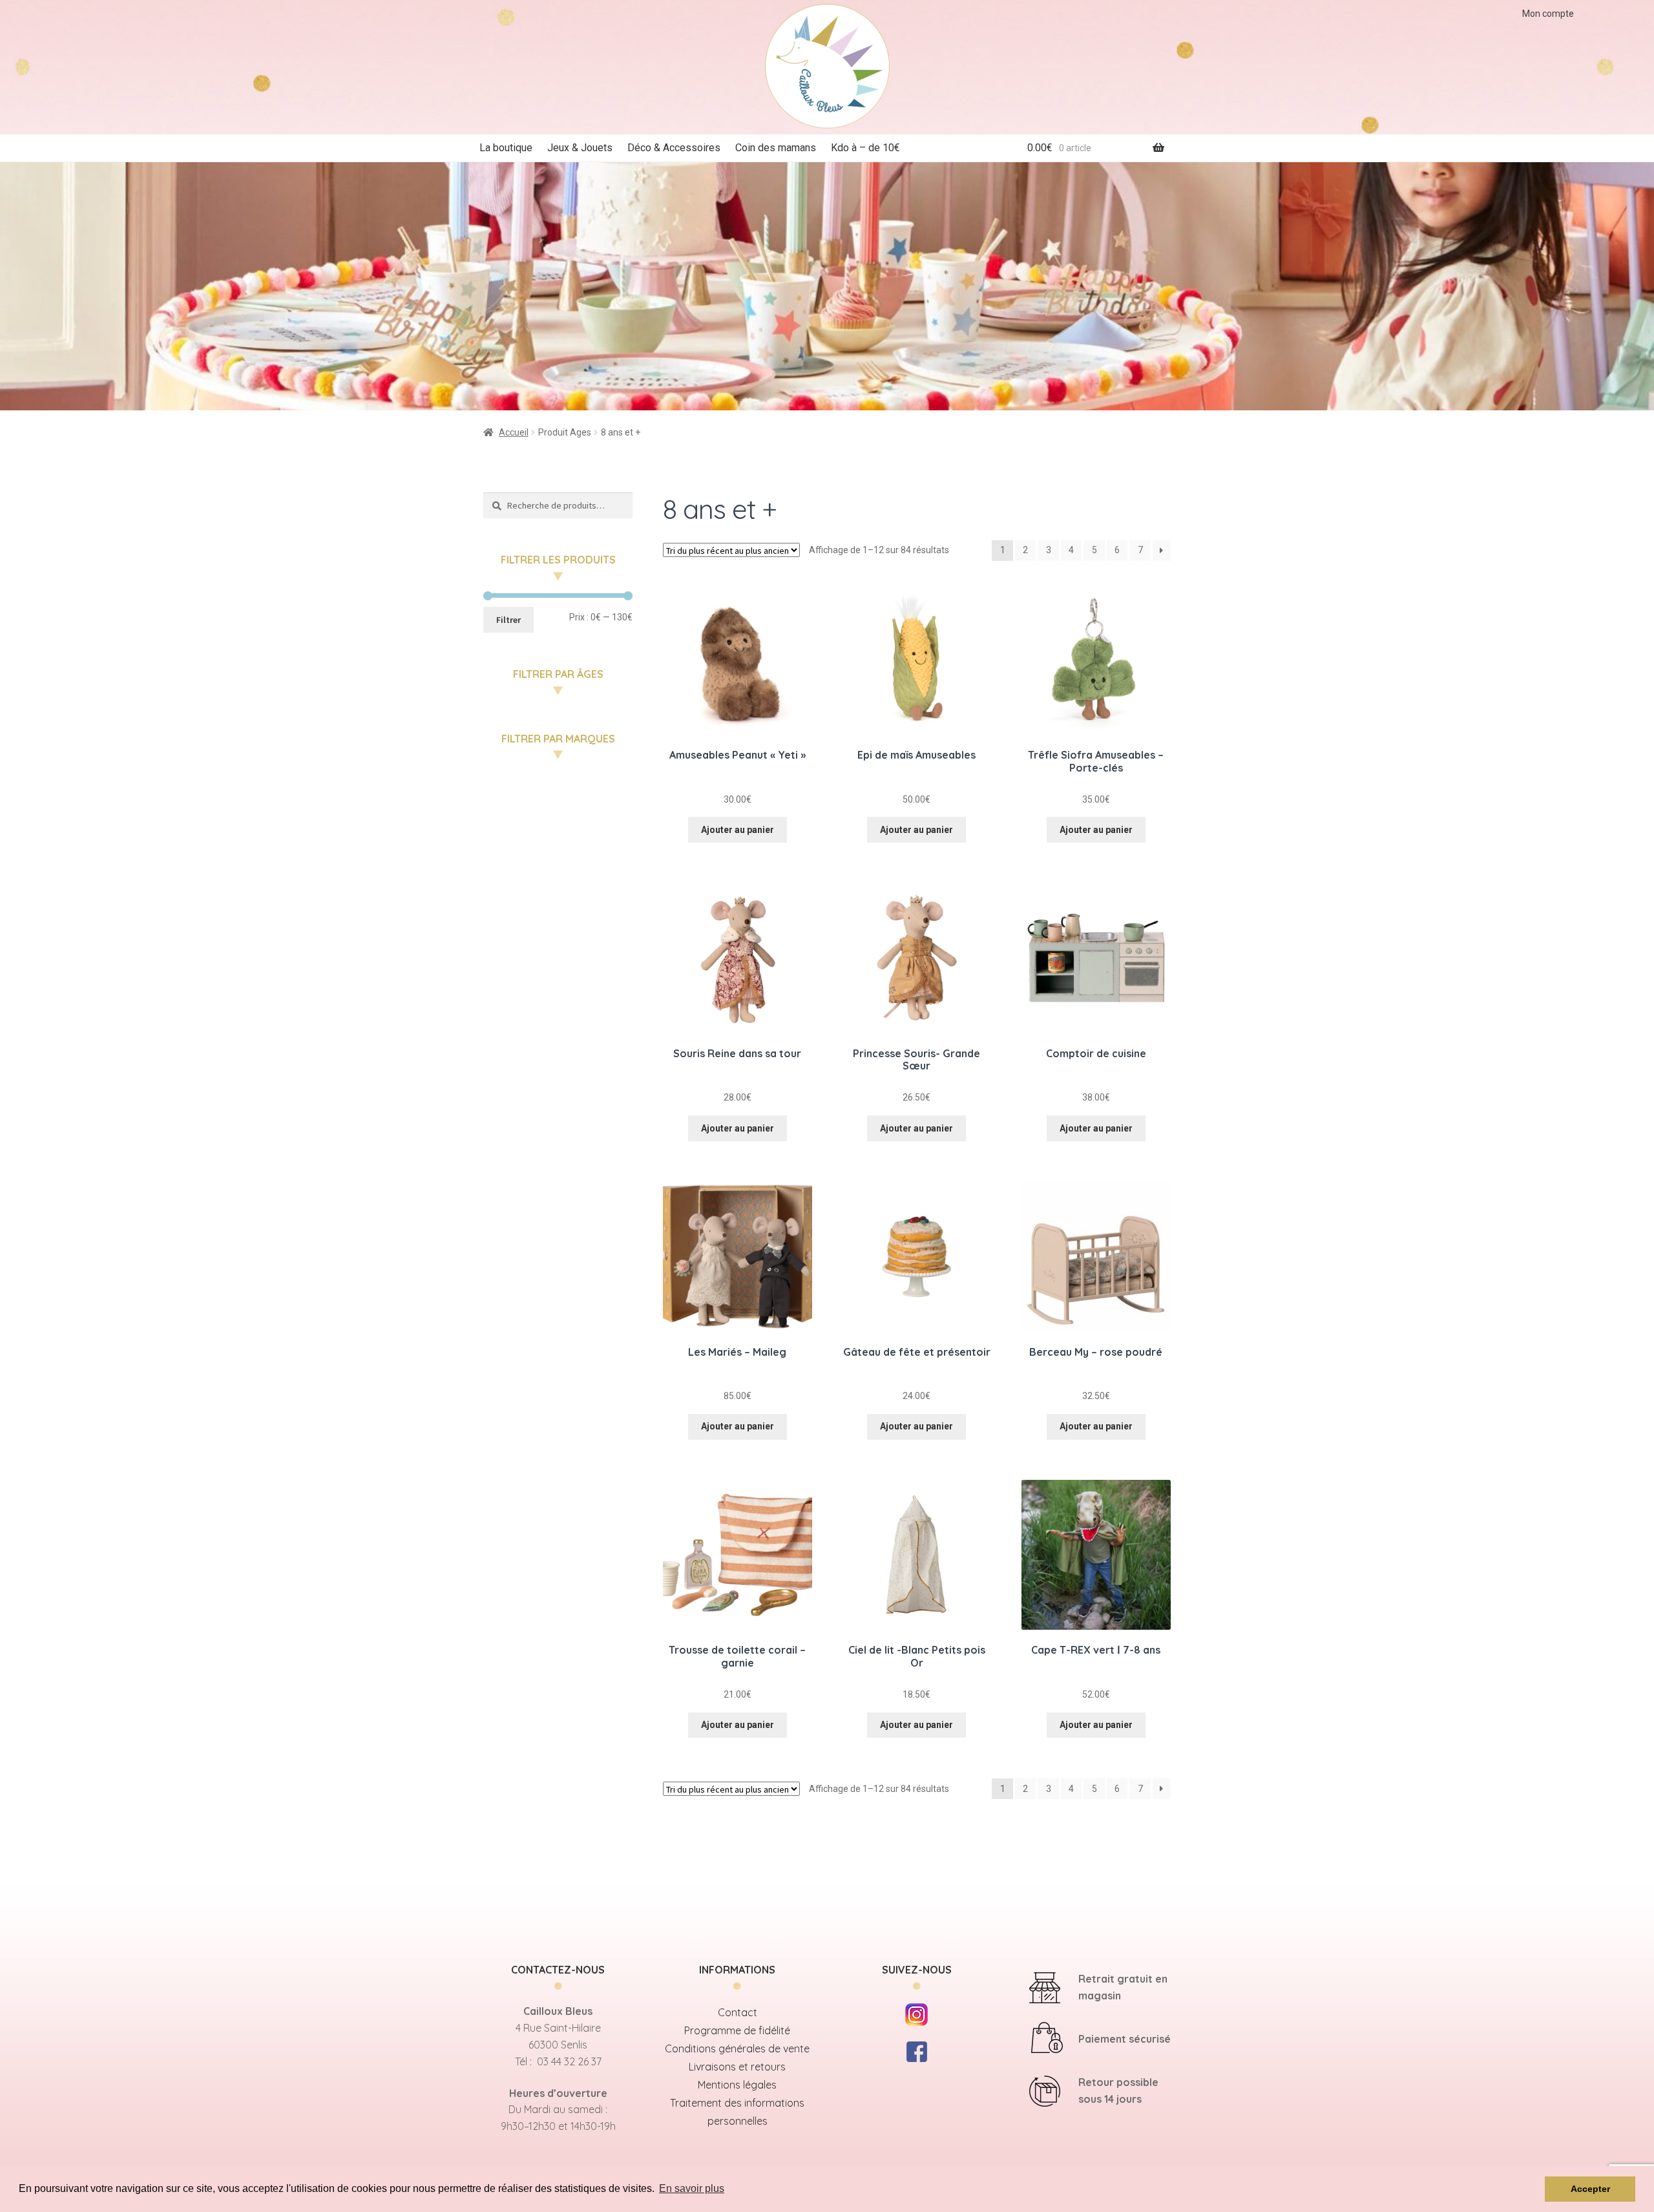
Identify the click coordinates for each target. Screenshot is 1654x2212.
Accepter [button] (1590, 2189)
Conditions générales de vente (737, 2049)
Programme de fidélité (737, 2030)
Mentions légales (737, 2085)
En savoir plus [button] (692, 2188)
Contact (738, 2012)
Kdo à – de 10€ (865, 148)
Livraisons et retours (737, 2067)
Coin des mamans (776, 148)
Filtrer (508, 620)
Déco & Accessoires (674, 148)
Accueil (514, 432)
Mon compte (1548, 14)
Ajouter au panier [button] (738, 830)
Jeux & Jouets (580, 148)
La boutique (506, 148)
